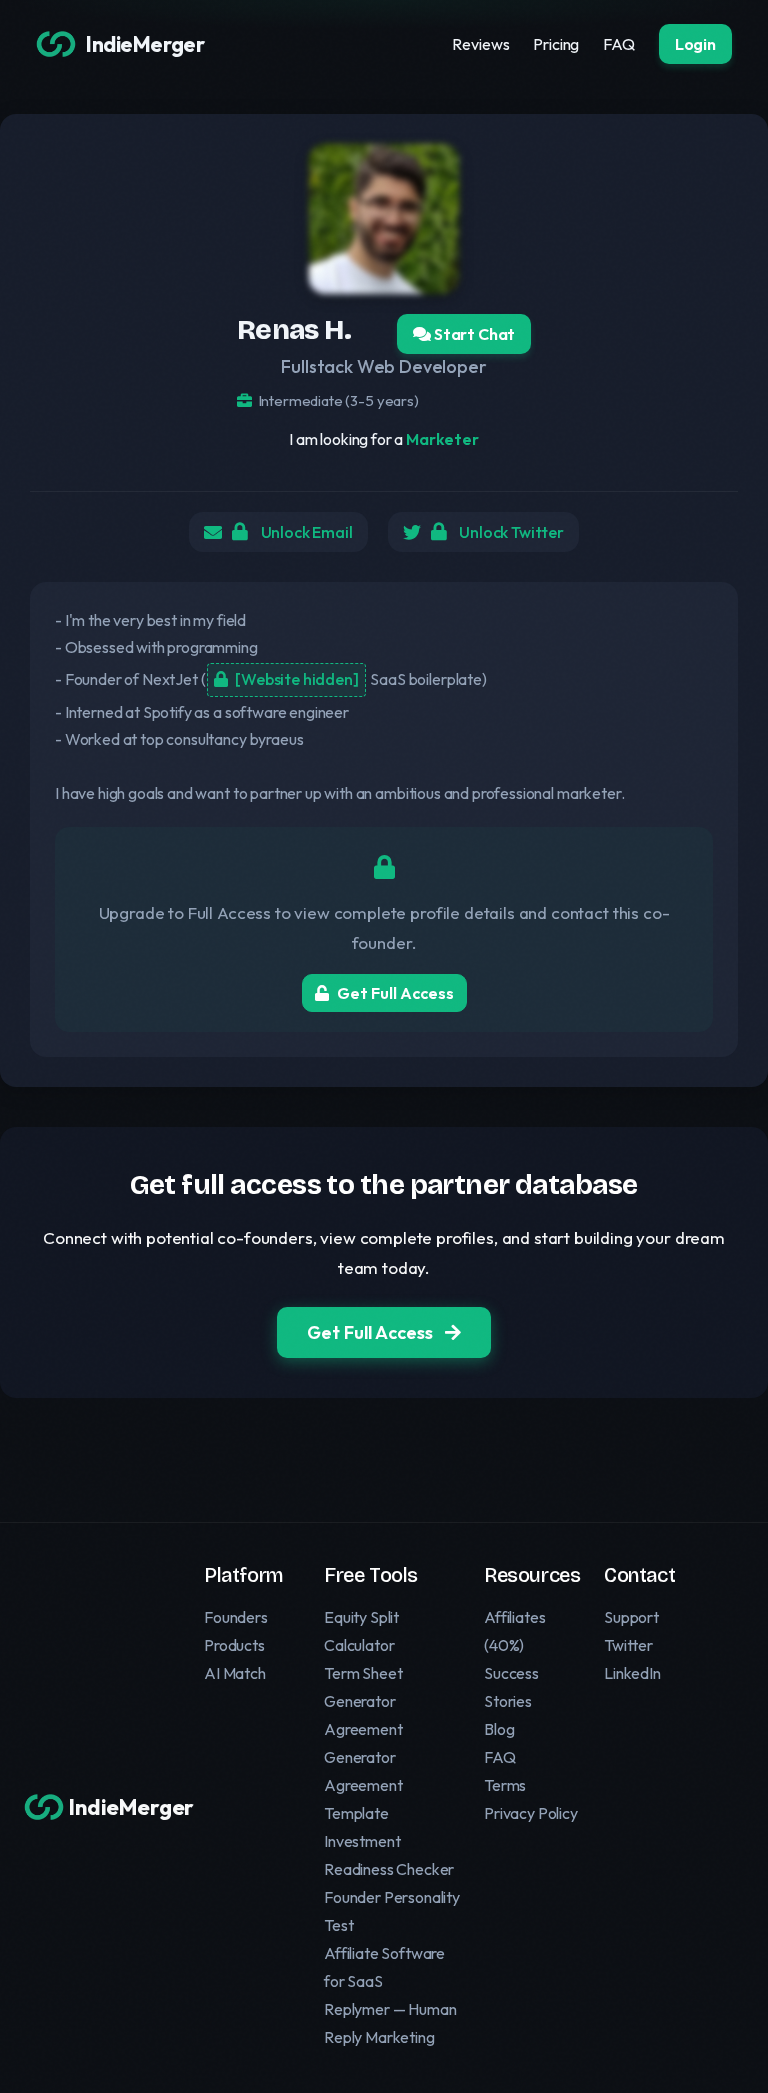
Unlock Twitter (510, 532)
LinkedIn (632, 1673)
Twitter (628, 1645)
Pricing (556, 44)
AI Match (235, 1673)
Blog (499, 1729)
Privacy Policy (531, 1813)
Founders (236, 1617)
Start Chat (473, 334)
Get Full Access (395, 993)
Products (234, 1645)
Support (631, 1617)
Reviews (480, 44)
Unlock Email (305, 532)
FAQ (619, 44)
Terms (505, 1785)
